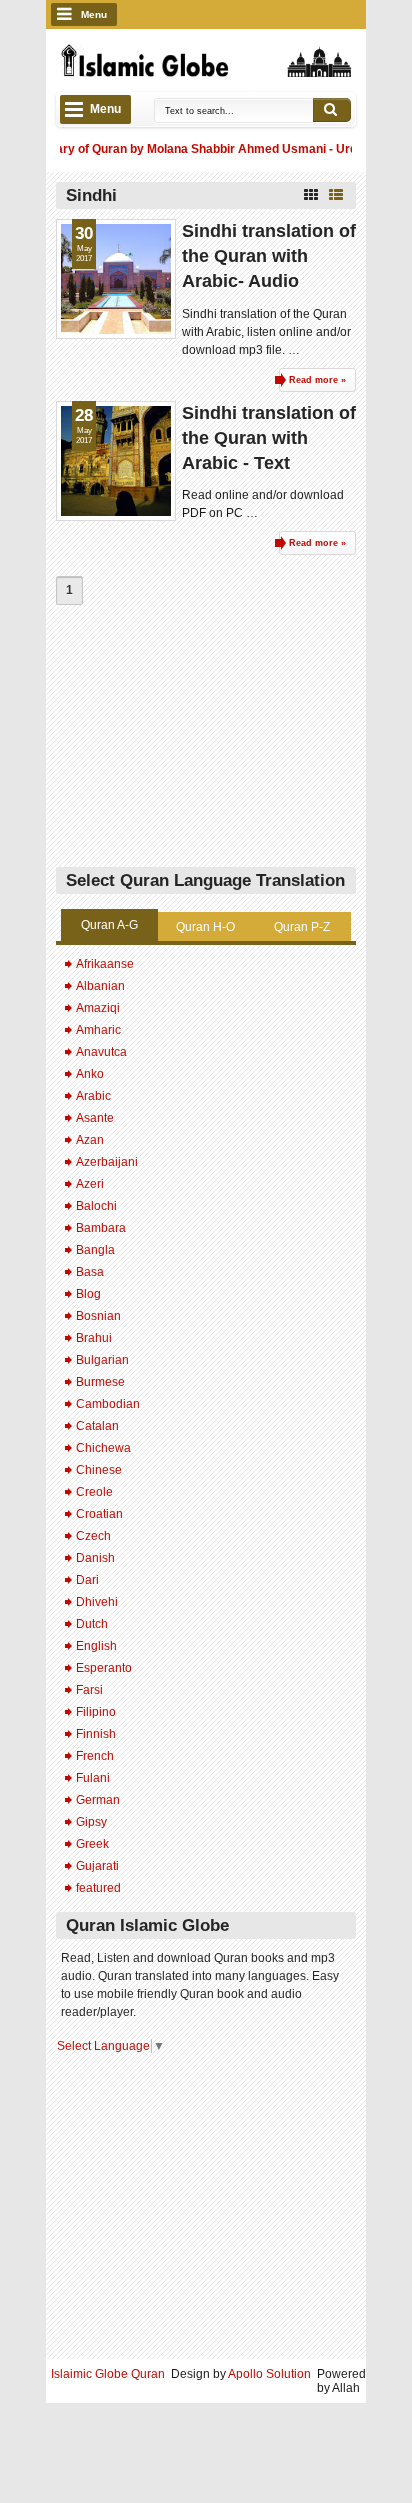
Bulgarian (102, 1360)
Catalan (97, 1426)
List (336, 195)
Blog (88, 1294)
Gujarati (97, 1866)
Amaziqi (98, 1008)
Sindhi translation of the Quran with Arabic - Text (269, 438)
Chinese (99, 1470)
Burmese (100, 1382)
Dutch (92, 1624)
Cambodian (108, 1404)
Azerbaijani (107, 1162)
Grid (311, 195)
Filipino (96, 1712)
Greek (92, 1844)
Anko (90, 1074)
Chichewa (103, 1448)
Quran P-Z (302, 927)
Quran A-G (109, 925)
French (95, 1756)
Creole (94, 1492)
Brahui (94, 1338)
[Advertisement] (206, 742)
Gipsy (91, 1822)
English (96, 1646)
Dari (87, 1580)
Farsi (89, 1690)
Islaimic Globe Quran (108, 2374)
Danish (95, 1558)
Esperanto (104, 1668)
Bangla (95, 1250)
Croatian (99, 1514)
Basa (90, 1272)
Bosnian (98, 1316)
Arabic (93, 1096)
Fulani (93, 1778)
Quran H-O (205, 927)
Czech (93, 1536)
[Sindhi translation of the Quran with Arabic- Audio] (116, 279)
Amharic (98, 1030)
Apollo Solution (269, 2374)
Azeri (90, 1184)
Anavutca (101, 1052)
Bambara (101, 1228)
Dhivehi (97, 1602)
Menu (94, 14)
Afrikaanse (105, 964)
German (98, 1800)
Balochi (96, 1206)
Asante (95, 1118)
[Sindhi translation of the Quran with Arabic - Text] (116, 461)
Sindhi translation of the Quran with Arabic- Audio (269, 256)
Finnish (96, 1734)
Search (332, 110)
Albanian (100, 986)
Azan (90, 1140)
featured (98, 1888)
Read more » (317, 380)
